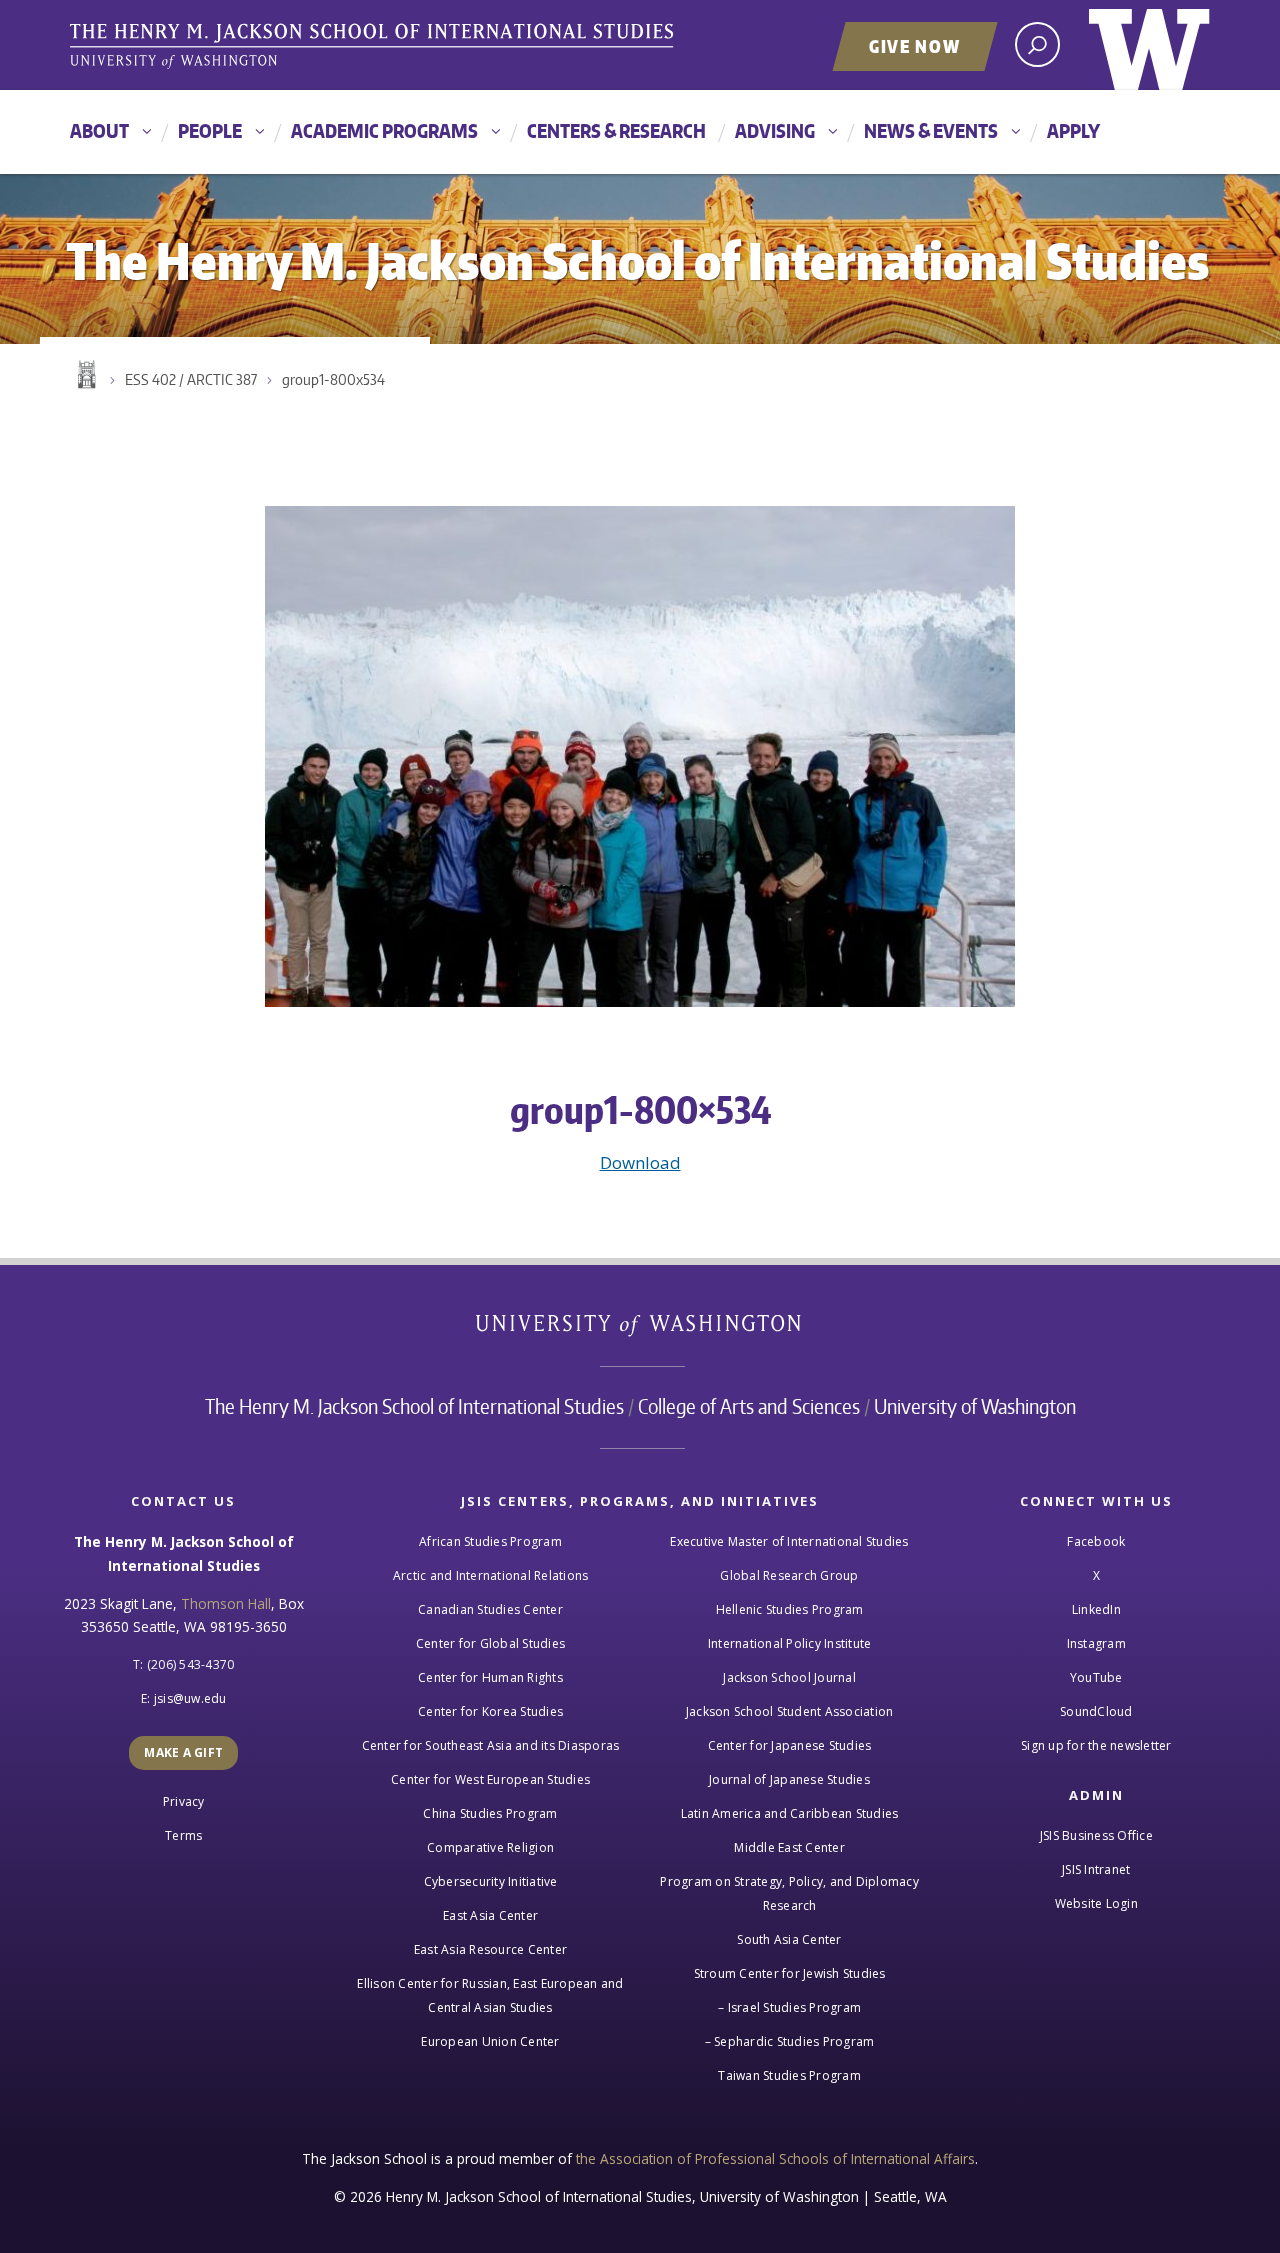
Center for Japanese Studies (790, 1745)
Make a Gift (183, 1752)
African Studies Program (490, 1541)
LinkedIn (1096, 1609)
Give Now (915, 46)
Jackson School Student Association (790, 1711)
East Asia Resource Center (490, 1949)
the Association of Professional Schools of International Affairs (775, 2158)
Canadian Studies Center (490, 1609)
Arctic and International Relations (491, 1575)
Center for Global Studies (490, 1643)
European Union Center (490, 2041)
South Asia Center (789, 1939)
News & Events (931, 130)
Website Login (1096, 1903)
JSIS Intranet (1096, 1869)
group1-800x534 (333, 379)
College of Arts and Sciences (749, 1406)
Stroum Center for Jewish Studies (790, 1973)
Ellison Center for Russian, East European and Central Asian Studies (490, 1995)
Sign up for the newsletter (1096, 1745)
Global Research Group (789, 1575)
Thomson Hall (226, 1603)
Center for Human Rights (490, 1677)
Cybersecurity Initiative (491, 1881)
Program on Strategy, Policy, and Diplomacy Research (789, 1893)
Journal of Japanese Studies (789, 1779)
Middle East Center (789, 1847)
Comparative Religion (490, 1847)
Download (640, 1162)
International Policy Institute (790, 1643)
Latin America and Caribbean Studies (790, 1813)
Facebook (1096, 1541)
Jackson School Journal (789, 1677)
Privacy (184, 1801)
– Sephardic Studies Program (790, 2041)
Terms (183, 1835)
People (210, 130)
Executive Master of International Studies (789, 1541)
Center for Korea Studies (490, 1711)
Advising (775, 130)
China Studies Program (490, 1813)
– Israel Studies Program (789, 2007)
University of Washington (1149, 45)
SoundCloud (1096, 1711)
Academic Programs (384, 130)
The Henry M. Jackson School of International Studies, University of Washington (375, 47)
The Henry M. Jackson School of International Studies (414, 1406)
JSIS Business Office (1096, 1835)
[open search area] (1037, 44)
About (99, 130)
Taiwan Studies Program (789, 2075)
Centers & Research (616, 130)
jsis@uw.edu (190, 1698)
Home (85, 375)
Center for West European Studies (490, 1779)
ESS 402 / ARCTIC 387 (191, 379)
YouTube (1096, 1677)
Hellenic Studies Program (790, 1609)
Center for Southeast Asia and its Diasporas (491, 1745)
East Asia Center (490, 1915)
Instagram (1096, 1643)
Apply (1073, 130)
